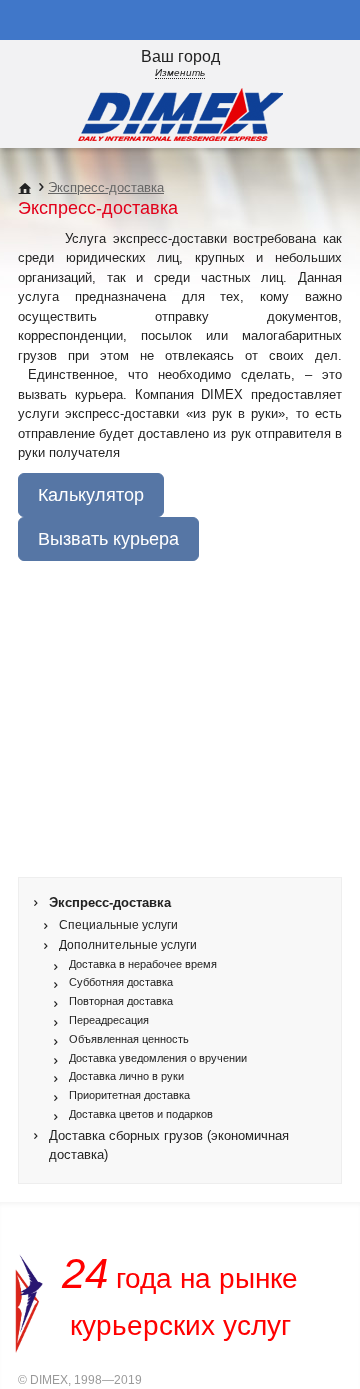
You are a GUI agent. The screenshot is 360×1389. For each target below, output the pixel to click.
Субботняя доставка (121, 982)
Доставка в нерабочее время (143, 964)
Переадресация (109, 1020)
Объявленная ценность (129, 1039)
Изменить (180, 72)
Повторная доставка (121, 1001)
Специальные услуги (118, 924)
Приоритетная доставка (129, 1095)
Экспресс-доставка (106, 187)
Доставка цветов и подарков (141, 1114)
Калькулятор (91, 495)
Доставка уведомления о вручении (158, 1058)
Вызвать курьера (108, 539)
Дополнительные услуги (128, 944)
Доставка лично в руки (126, 1076)
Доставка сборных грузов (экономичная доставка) (169, 1145)
